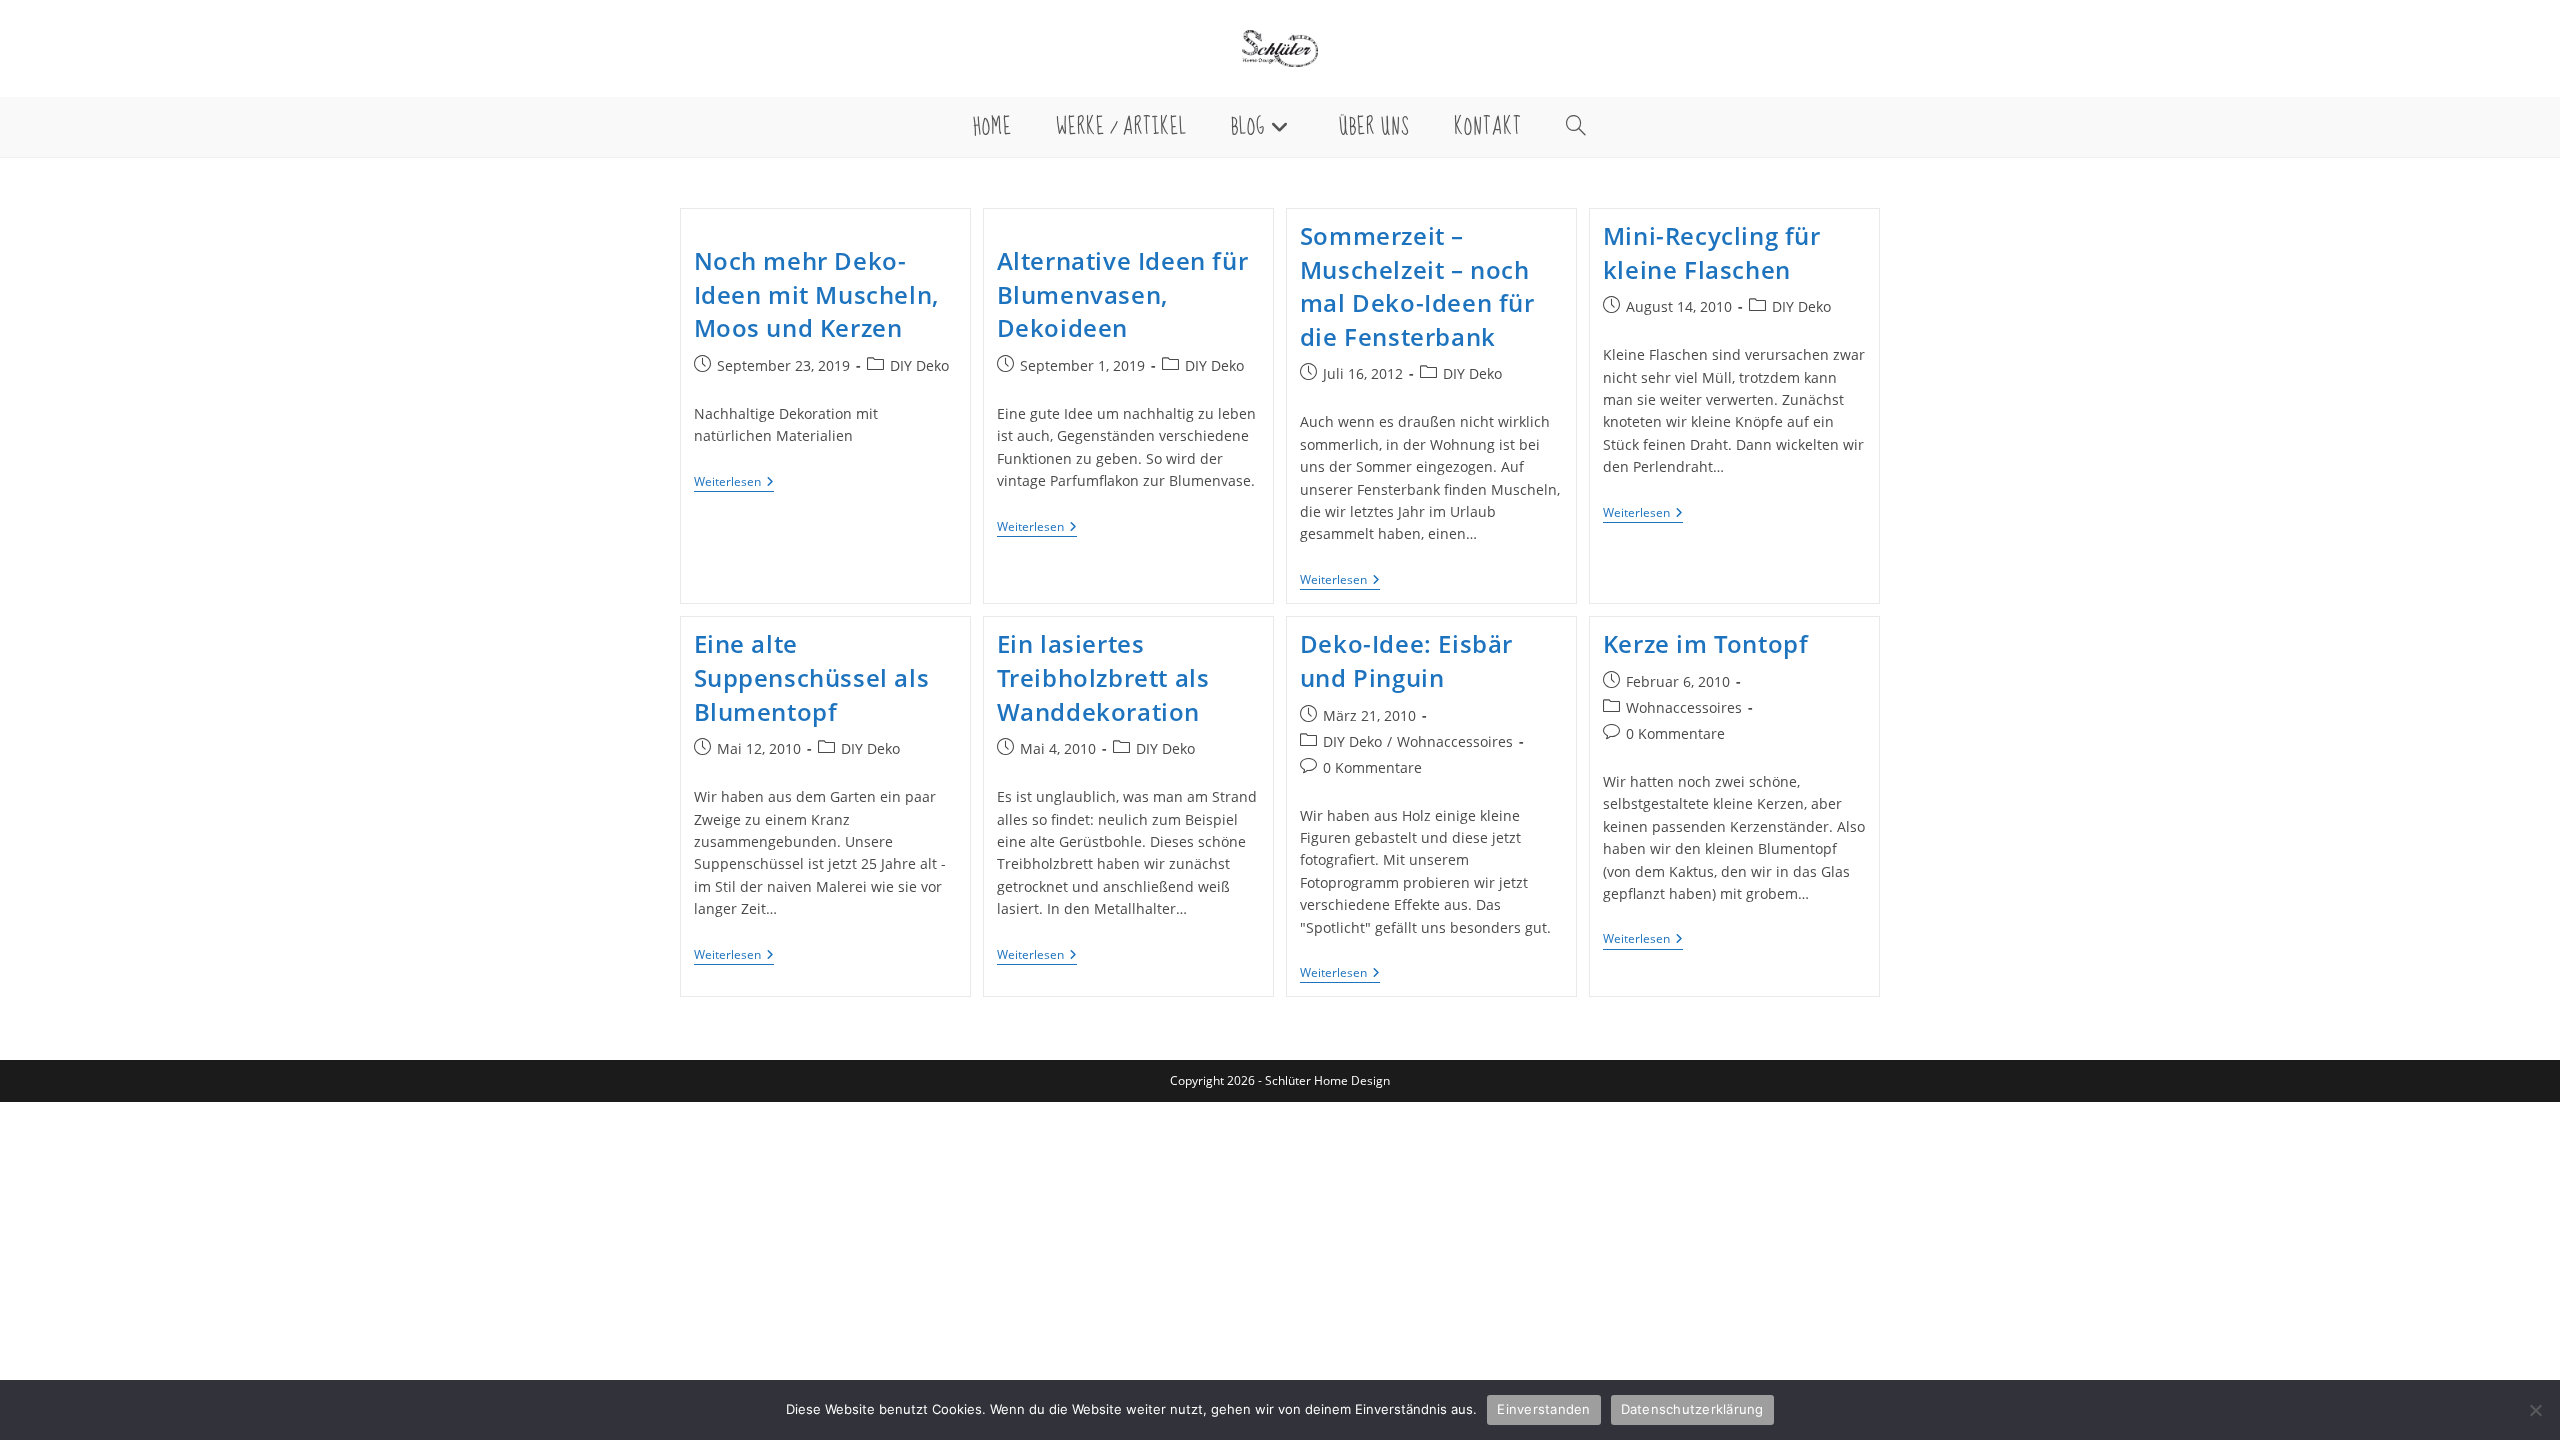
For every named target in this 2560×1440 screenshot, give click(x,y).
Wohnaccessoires (1455, 741)
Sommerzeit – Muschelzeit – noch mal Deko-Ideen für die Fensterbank (1417, 286)
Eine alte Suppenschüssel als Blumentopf (812, 677)
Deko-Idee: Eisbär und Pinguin (1406, 660)
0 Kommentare (1372, 767)
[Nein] (2535, 1410)
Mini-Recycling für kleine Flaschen (1712, 252)
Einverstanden (1543, 1409)
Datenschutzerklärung (1692, 1409)
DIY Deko (919, 365)
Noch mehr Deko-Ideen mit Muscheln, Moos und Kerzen (816, 294)
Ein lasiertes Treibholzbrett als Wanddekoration (1103, 677)
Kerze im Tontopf (1706, 643)
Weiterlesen (734, 483)
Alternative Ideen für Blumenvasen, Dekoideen (1123, 294)
